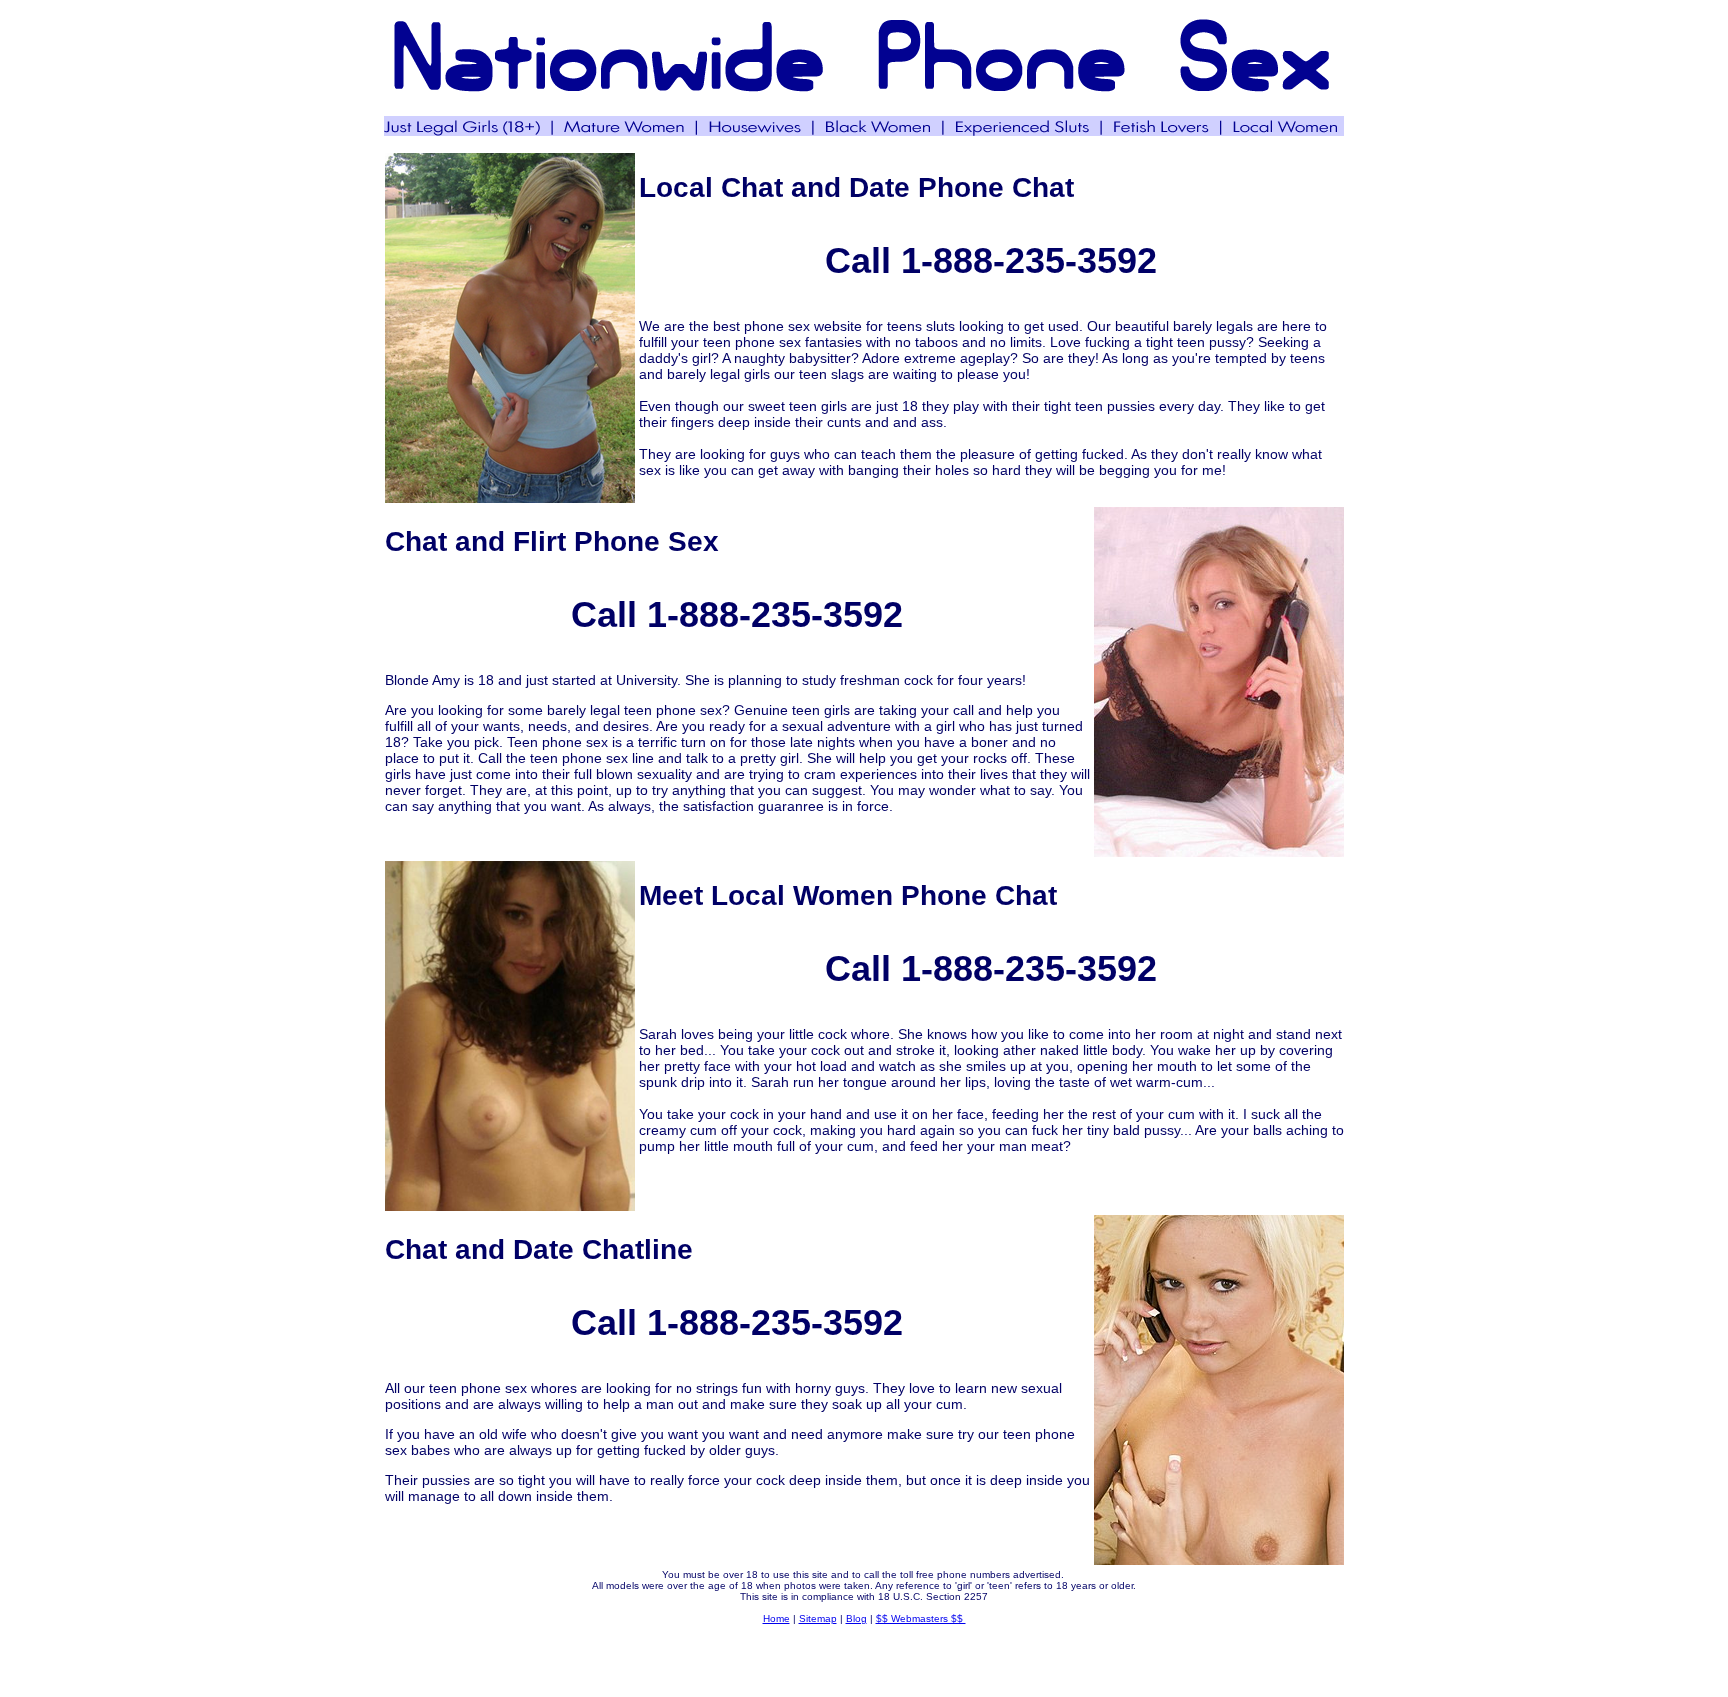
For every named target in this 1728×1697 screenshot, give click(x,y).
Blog (856, 1618)
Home (776, 1618)
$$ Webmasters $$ (921, 1618)
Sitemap (818, 1618)
